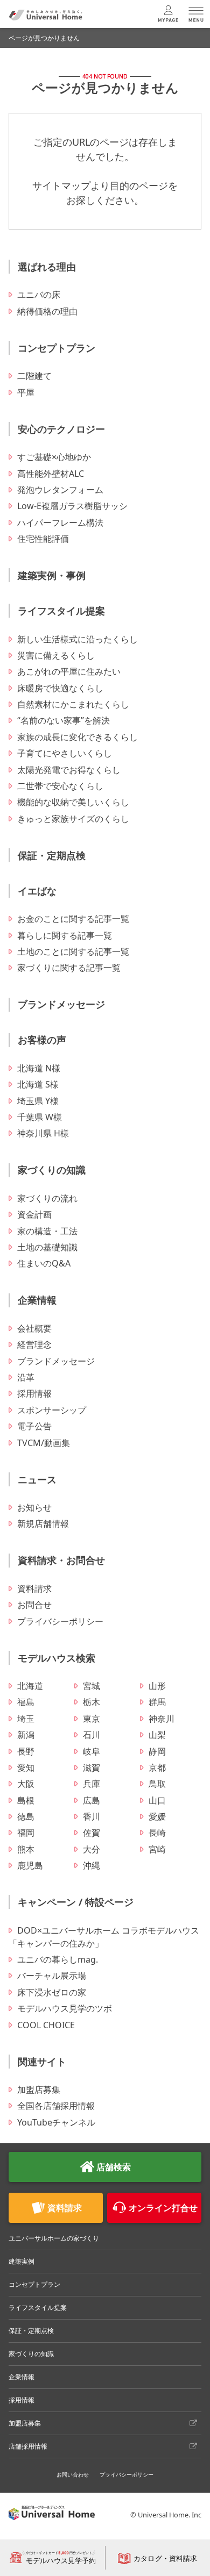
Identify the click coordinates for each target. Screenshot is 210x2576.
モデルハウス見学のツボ (65, 2008)
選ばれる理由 (47, 267)
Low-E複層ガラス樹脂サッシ (72, 506)
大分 (92, 1849)
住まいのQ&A (44, 1263)
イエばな (37, 891)
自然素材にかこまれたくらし (73, 704)
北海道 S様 (38, 1084)
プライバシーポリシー (60, 1621)
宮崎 (157, 1849)
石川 (92, 1735)
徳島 (26, 1816)
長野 (26, 1751)
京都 (157, 1768)
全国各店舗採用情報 (56, 2106)
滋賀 (92, 1768)
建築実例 (22, 2261)
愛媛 (157, 1816)
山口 (157, 1800)
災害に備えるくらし (56, 655)
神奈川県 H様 (43, 1133)
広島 (92, 1800)
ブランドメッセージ (61, 1004)
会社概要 (34, 1328)
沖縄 (92, 1865)
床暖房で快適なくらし (60, 688)
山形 (157, 1686)
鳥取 (157, 1784)
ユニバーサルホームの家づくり (54, 2238)
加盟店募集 (39, 2090)
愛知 (26, 1768)
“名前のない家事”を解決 (64, 720)
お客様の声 (42, 1040)
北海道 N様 (39, 1068)
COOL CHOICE (46, 2025)
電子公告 (34, 1426)
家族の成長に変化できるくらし (78, 737)
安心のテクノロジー (61, 429)
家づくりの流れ (47, 1198)
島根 (26, 1800)
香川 (92, 1816)
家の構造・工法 (47, 1231)
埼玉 (26, 1719)
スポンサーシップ (52, 1410)
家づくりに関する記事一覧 (69, 968)
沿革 (26, 1377)
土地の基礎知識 (47, 1247)
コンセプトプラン (57, 348)
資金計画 (34, 1214)
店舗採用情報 (28, 2446)
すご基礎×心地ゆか (54, 457)
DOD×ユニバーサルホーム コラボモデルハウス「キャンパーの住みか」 (104, 1937)
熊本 (26, 1849)
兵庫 (92, 1784)
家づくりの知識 (52, 1170)
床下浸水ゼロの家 (52, 1992)
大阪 (26, 1784)
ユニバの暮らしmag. (58, 1959)
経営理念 (34, 1344)
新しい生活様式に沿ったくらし (78, 639)
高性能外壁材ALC (51, 474)
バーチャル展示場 (52, 1976)
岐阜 (92, 1751)
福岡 (26, 1833)
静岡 (157, 1751)
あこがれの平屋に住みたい (69, 671)
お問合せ (34, 1605)
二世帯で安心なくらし (60, 786)
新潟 (26, 1735)
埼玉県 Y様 (38, 1101)
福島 (26, 1702)
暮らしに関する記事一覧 (65, 935)
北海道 (30, 1686)
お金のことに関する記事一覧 (73, 919)
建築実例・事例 (52, 575)
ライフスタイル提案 (61, 611)
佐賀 (92, 1833)
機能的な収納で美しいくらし (73, 802)
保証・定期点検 (52, 855)
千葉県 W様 (40, 1117)
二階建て (34, 376)
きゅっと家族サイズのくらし (73, 819)
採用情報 (34, 1393)
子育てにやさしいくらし (65, 753)
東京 (92, 1719)
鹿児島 (30, 1865)
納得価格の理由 (47, 311)
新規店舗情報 (43, 1523)
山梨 (157, 1735)
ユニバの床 (39, 295)
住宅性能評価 (43, 539)
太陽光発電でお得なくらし (69, 770)
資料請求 (34, 1588)
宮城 (92, 1686)
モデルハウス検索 (57, 1658)
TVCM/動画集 (44, 1443)
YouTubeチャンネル (56, 2122)
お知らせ (34, 1507)
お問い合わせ (73, 2474)
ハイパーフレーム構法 (60, 523)
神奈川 (162, 1719)
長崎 (157, 1833)
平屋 (26, 392)
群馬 (157, 1702)
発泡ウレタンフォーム (60, 490)
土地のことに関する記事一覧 (73, 951)
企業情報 (37, 1300)
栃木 (92, 1702)
